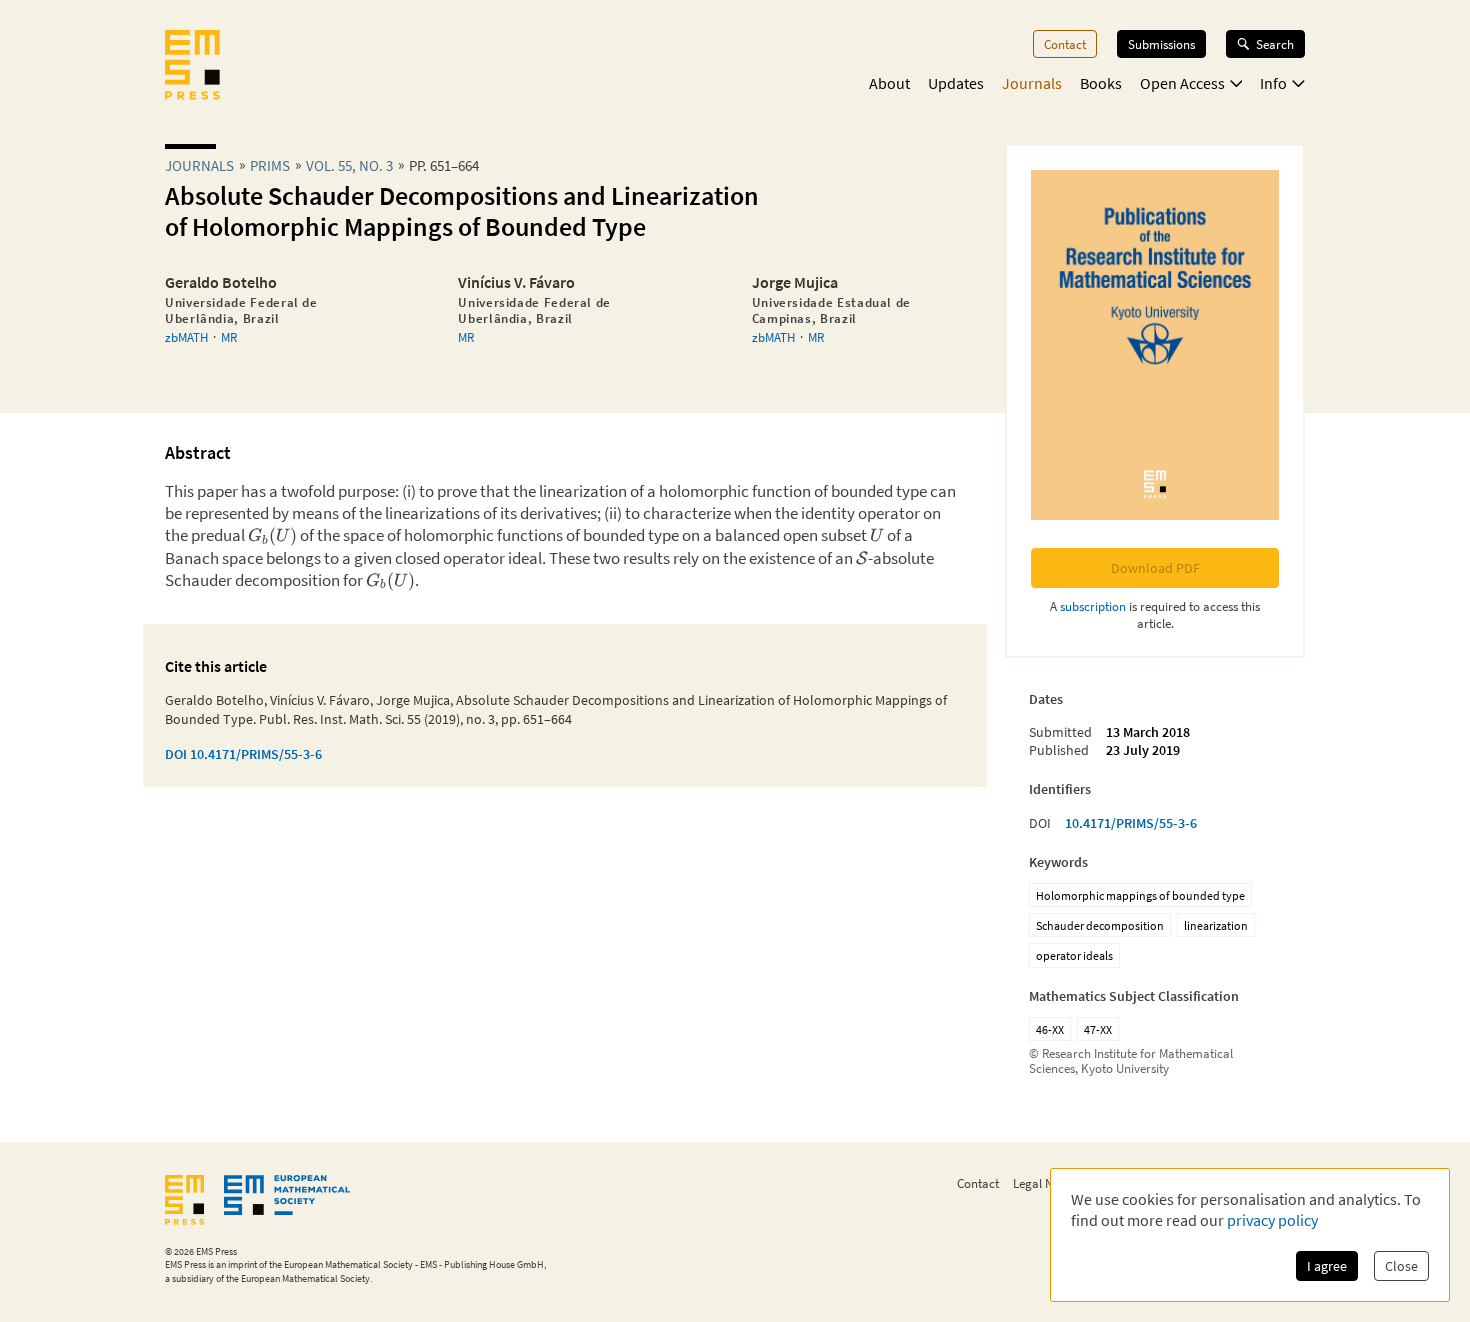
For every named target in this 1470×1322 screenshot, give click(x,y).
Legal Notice (1046, 1183)
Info (1273, 83)
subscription (1093, 606)
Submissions (1161, 44)
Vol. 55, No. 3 (349, 165)
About (889, 83)
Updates (956, 83)
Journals (1032, 83)
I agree (1327, 1266)
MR (229, 337)
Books (1101, 83)
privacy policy (1272, 1220)
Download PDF (1155, 568)
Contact (1065, 44)
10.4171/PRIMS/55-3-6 (1131, 823)
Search (1275, 44)
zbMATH (186, 337)
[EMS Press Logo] (192, 67)
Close (1401, 1266)
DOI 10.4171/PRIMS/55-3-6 (243, 754)
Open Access (1182, 83)
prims (270, 165)
